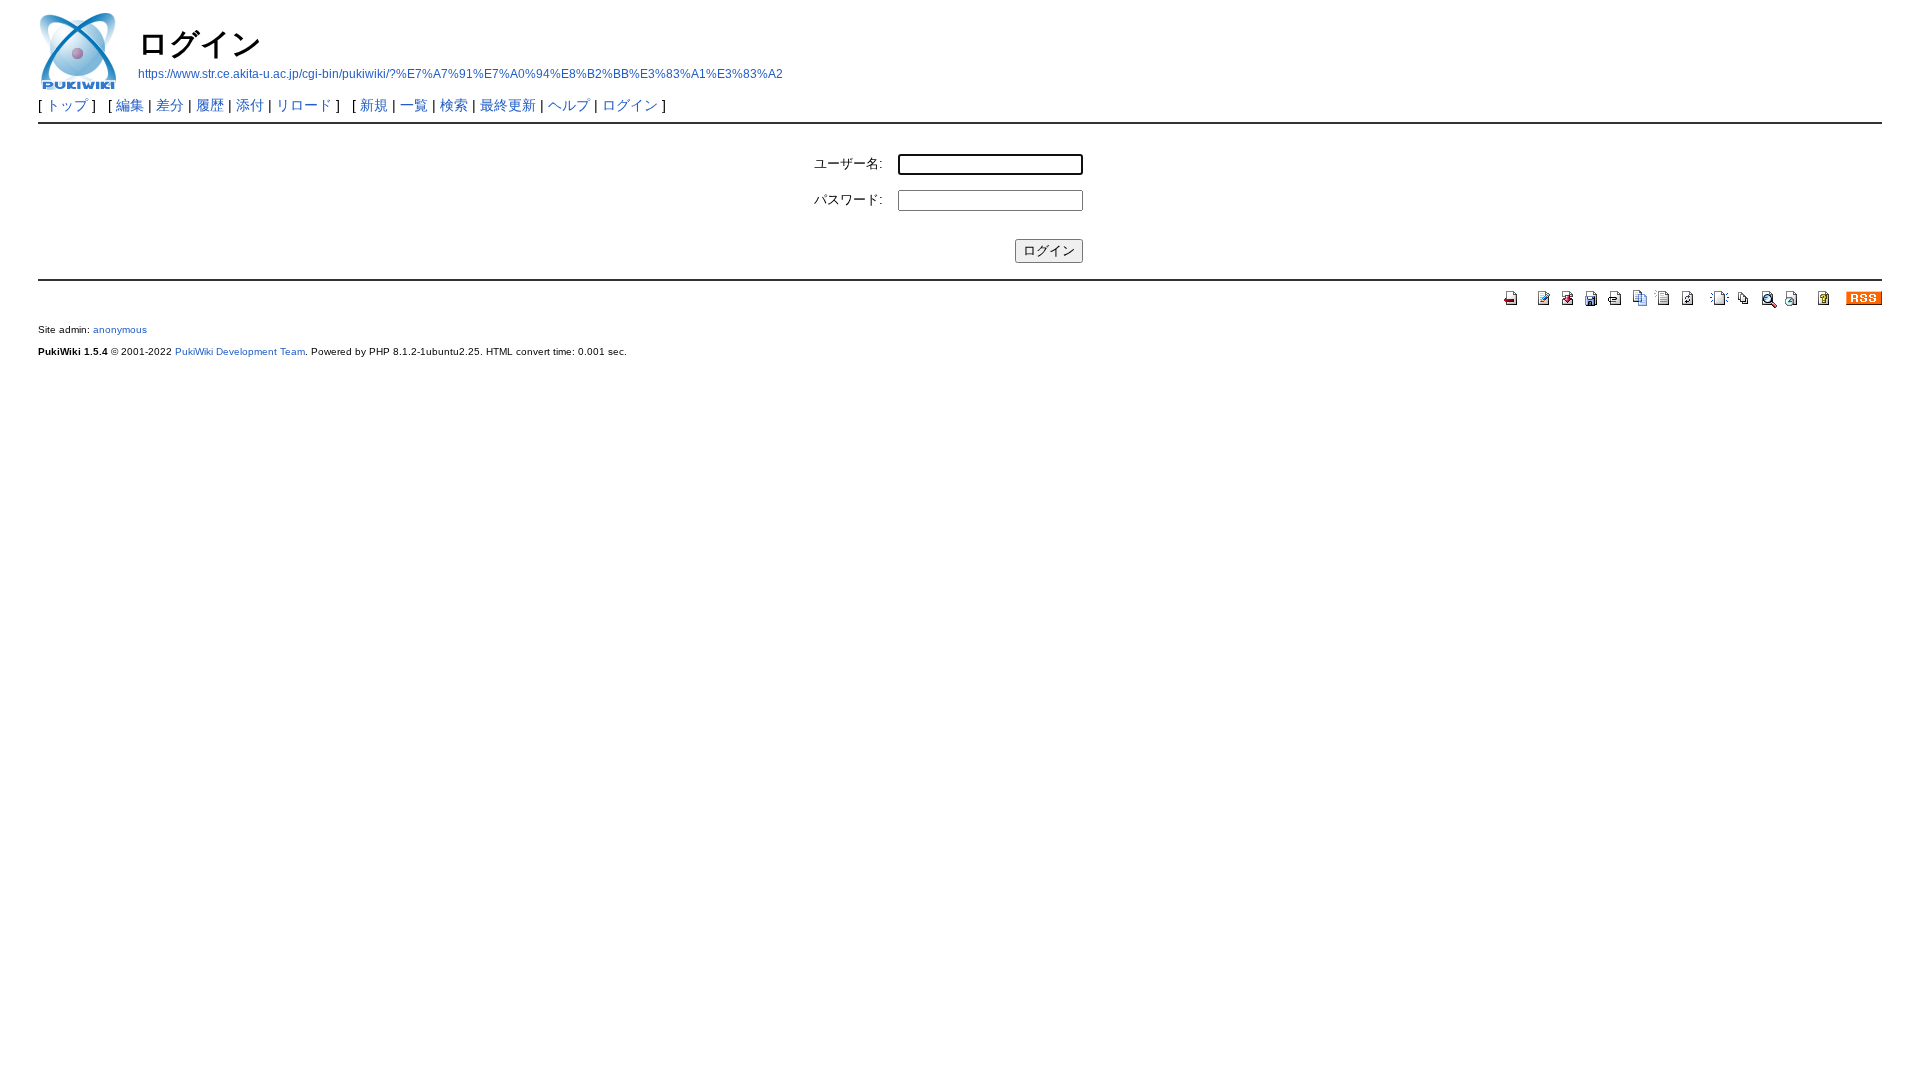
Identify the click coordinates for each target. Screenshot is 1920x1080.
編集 (130, 105)
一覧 (414, 105)
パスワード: (848, 199)
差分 (170, 105)
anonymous (120, 329)
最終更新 (508, 105)
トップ (67, 105)
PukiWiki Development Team (240, 351)
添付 (250, 105)
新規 (374, 105)
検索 (454, 105)
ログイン (630, 105)
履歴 (210, 105)
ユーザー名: (848, 163)
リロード (304, 105)
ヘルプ (569, 105)
